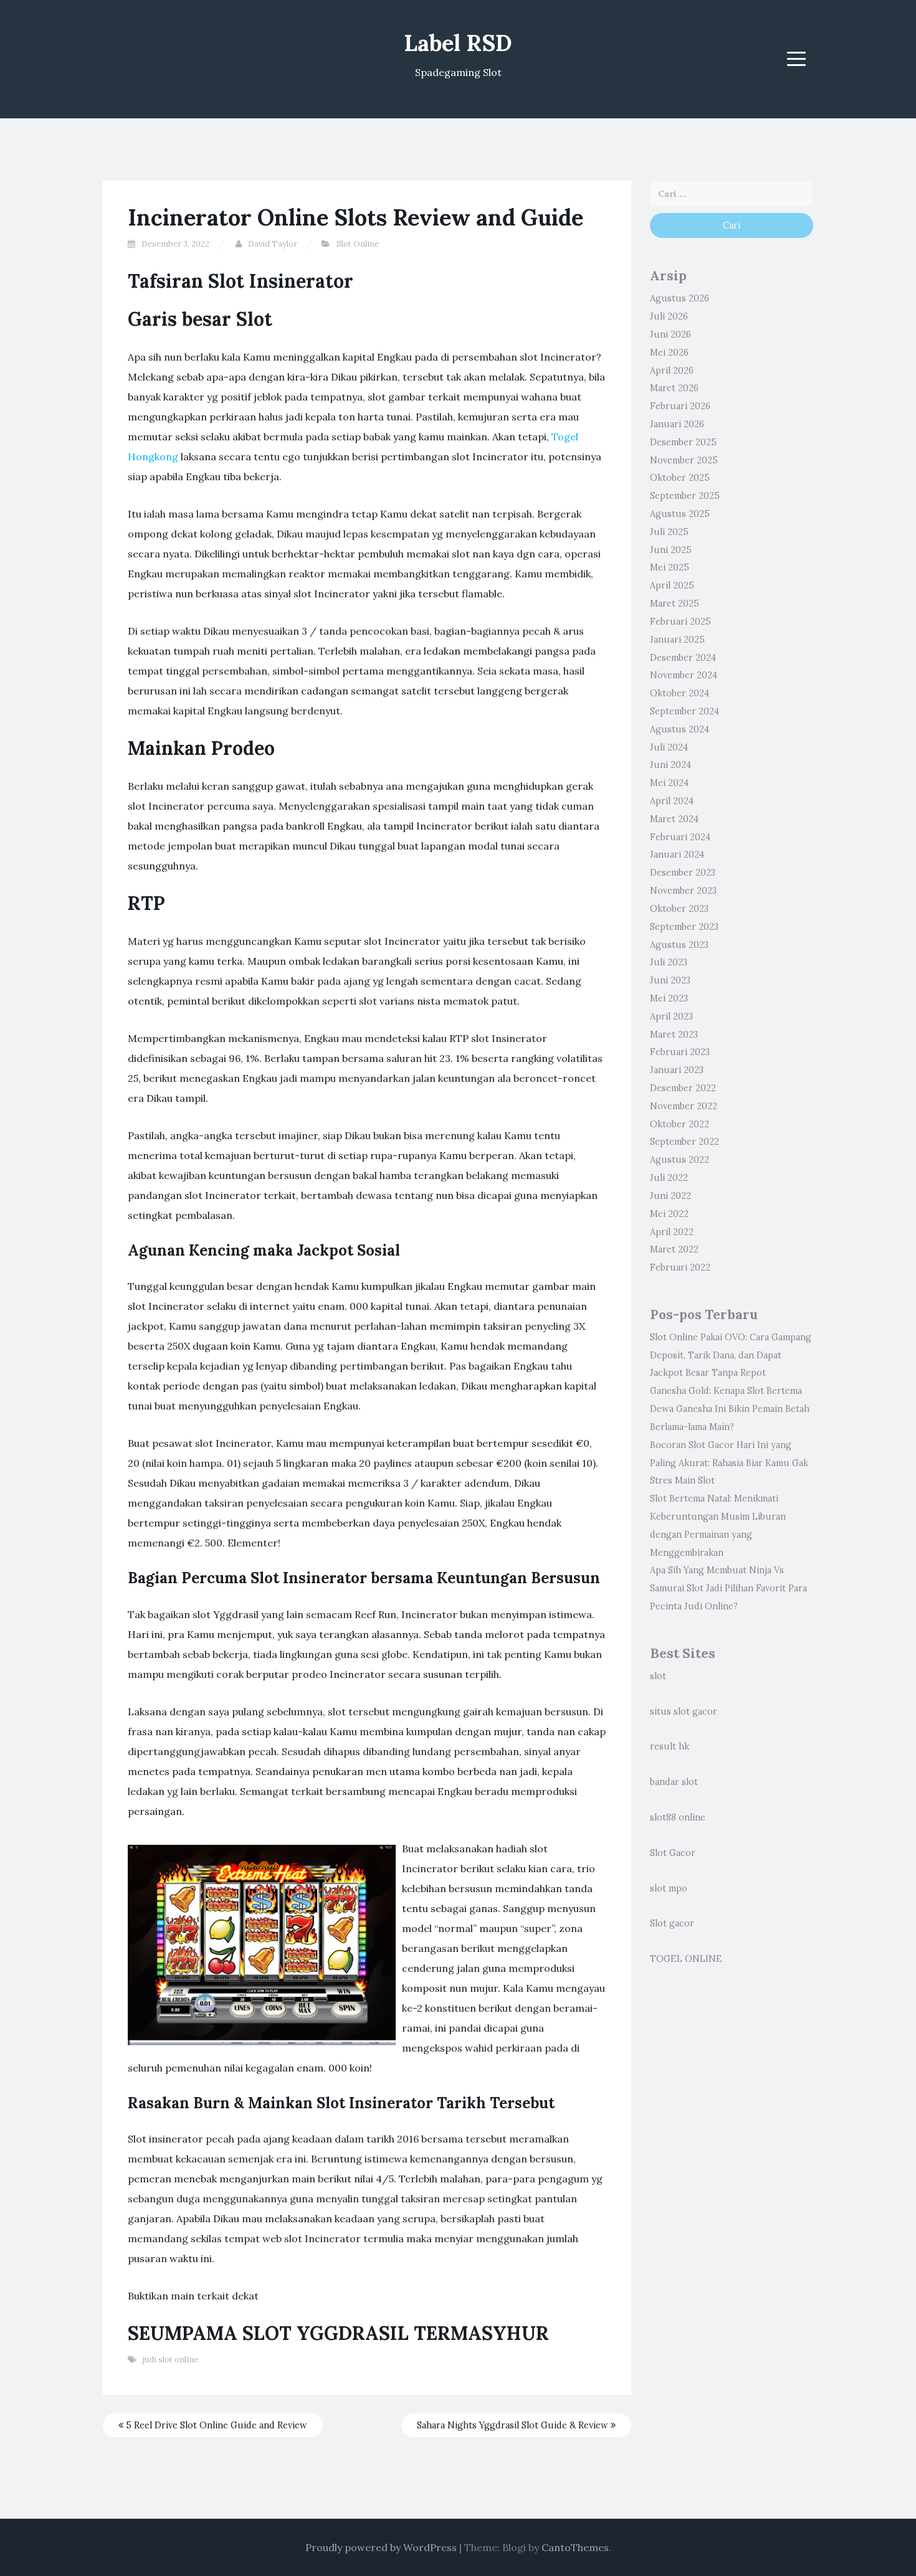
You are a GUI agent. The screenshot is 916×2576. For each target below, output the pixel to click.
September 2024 (685, 711)
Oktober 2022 (680, 1124)
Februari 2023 (680, 1052)
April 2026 (672, 371)
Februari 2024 (680, 837)
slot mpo (669, 1888)
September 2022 (685, 1142)
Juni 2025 (671, 550)
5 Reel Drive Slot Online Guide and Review (215, 2425)
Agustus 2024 (680, 729)
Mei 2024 (669, 783)
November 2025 (684, 460)
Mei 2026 (669, 353)
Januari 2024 (677, 855)
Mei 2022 (669, 1214)
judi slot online (170, 2360)
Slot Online (358, 244)
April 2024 (672, 801)
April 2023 (671, 1016)
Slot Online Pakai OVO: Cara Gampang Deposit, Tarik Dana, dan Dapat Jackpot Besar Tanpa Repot (731, 1355)
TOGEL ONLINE (686, 1959)
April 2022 (672, 1232)
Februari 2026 (680, 406)
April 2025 (672, 585)
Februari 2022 (680, 1267)
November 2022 (684, 1106)
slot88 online (678, 1817)
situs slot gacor (684, 1712)
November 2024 (684, 675)
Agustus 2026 (680, 298)
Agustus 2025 (680, 514)
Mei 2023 (669, 998)
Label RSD (458, 43)
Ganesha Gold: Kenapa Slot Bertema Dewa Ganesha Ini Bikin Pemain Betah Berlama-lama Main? (730, 1409)
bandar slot (674, 1782)
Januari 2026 (677, 424)
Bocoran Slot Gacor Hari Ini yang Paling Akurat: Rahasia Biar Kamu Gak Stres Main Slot (729, 1463)
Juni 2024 (670, 765)
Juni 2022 (670, 1196)
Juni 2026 (670, 334)
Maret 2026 (674, 388)
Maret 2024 (674, 819)
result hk (670, 1746)
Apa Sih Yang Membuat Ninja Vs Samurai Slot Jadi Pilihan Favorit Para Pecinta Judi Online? (728, 1588)
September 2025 (685, 496)
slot (658, 1676)
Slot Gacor (673, 1853)
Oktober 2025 (680, 478)
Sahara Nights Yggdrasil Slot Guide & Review (514, 2425)
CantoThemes (575, 2547)
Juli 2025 (669, 532)
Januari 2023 (677, 1070)
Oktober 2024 (680, 693)
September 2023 (684, 927)
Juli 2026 (669, 316)
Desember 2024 (683, 658)
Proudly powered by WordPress (381, 2547)
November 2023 (683, 891)
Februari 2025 (680, 622)
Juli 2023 (669, 962)
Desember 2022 (683, 1088)
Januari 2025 (677, 640)
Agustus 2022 (680, 1160)
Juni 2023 (670, 980)
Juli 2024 (669, 747)
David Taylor (273, 244)
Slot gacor (672, 1923)
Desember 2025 (683, 442)
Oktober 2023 (679, 909)
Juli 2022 (669, 1178)
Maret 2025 (675, 604)
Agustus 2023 (679, 945)
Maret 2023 (674, 1035)
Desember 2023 (683, 873)
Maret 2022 (674, 1249)
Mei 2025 (670, 567)
